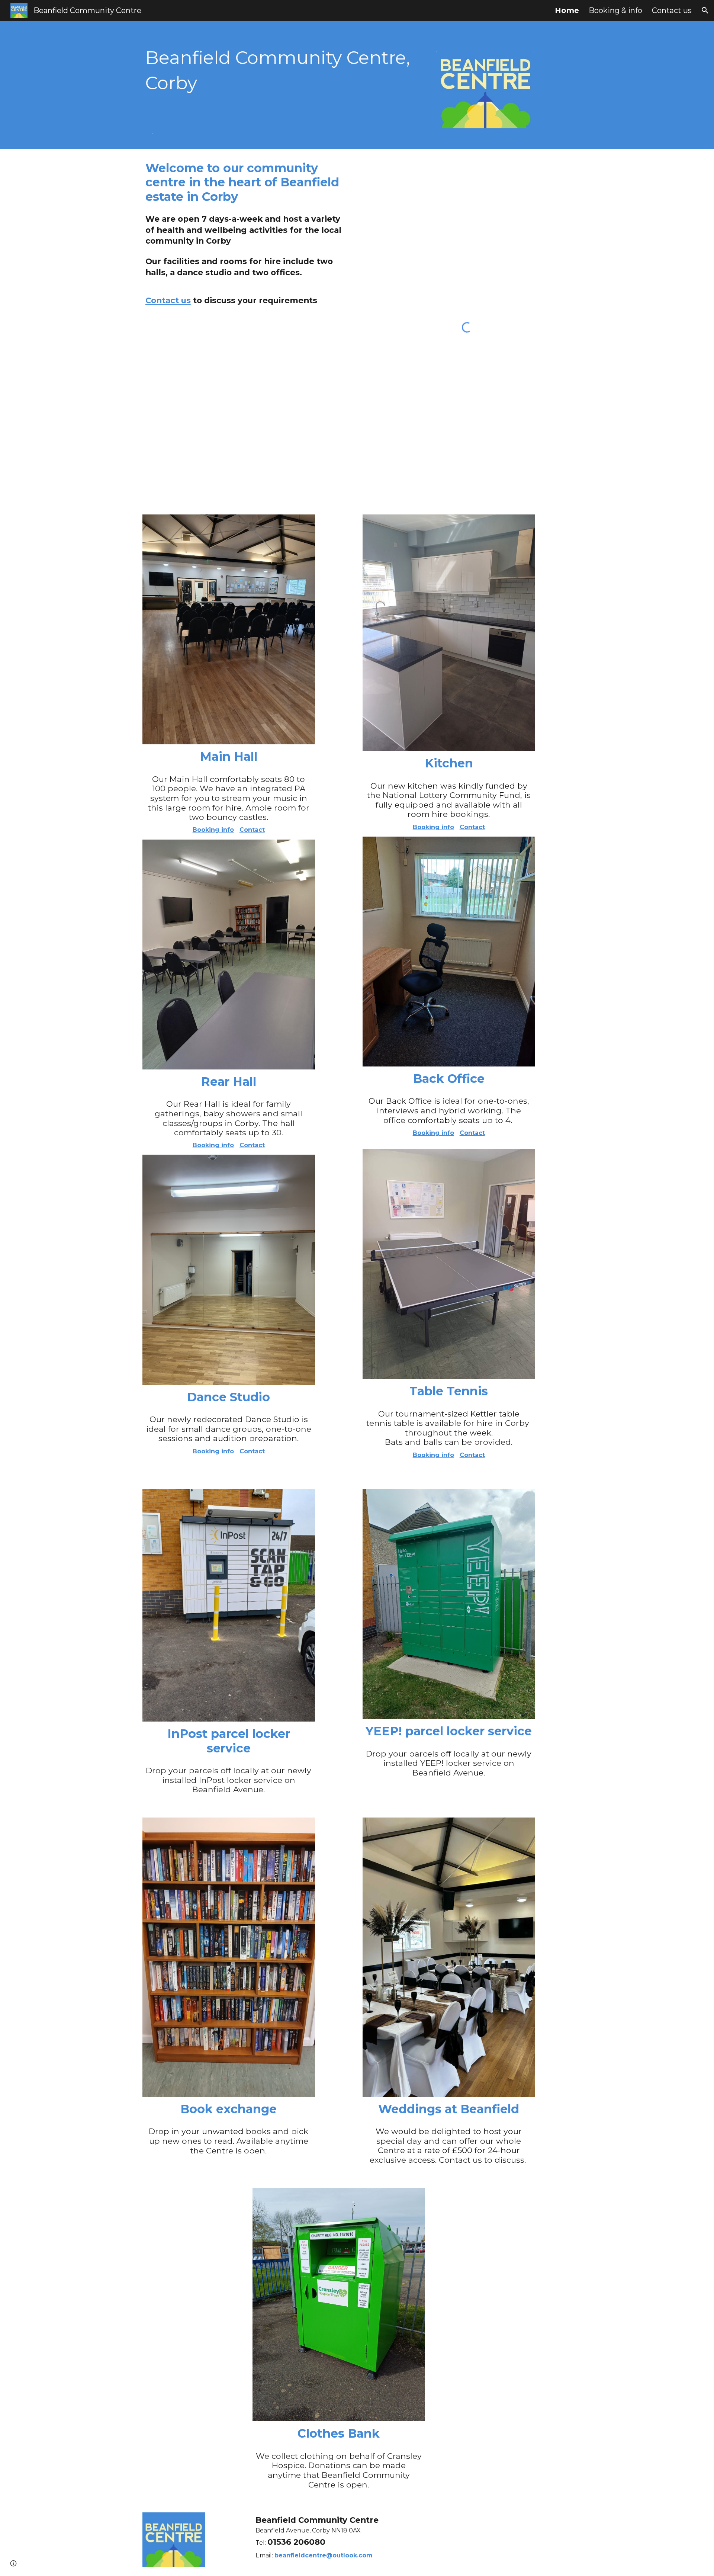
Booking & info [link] (615, 10)
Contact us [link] (672, 10)
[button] (705, 10)
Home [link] (567, 10)
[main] (284, 70)
